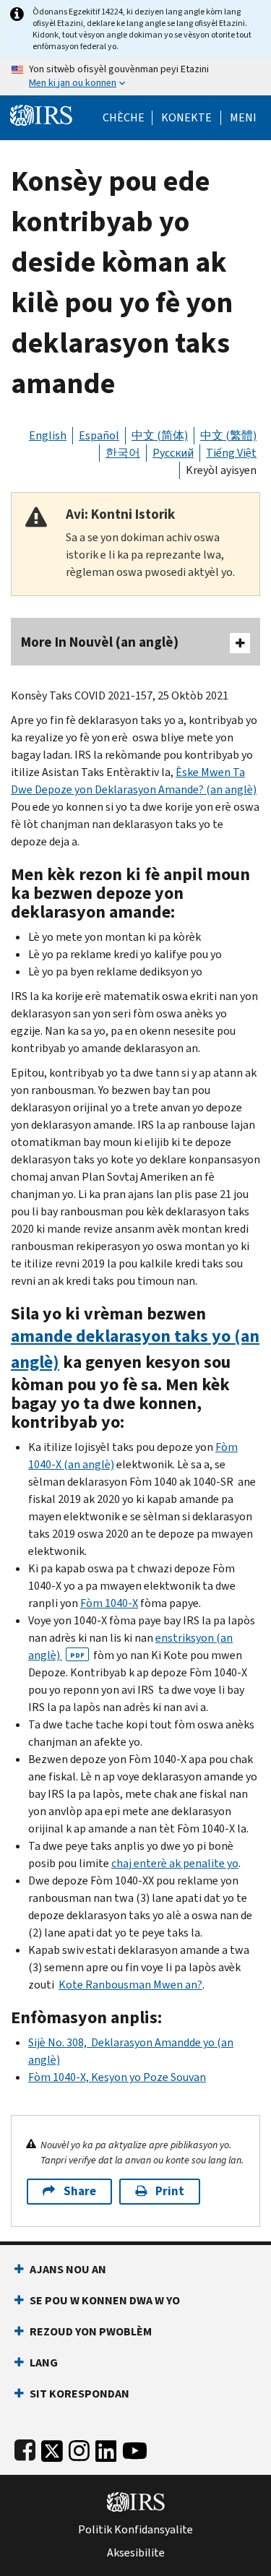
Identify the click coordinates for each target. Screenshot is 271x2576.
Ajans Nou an (68, 2269)
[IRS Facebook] (25, 2448)
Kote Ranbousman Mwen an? (130, 1985)
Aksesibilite (136, 2553)
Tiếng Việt (231, 453)
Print (170, 2191)
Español (99, 435)
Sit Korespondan (79, 2394)
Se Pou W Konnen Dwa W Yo (105, 2300)
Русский (173, 453)
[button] (186, 118)
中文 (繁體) (228, 435)
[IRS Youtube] (135, 2448)
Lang (44, 2362)
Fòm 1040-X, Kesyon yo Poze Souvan (117, 2077)
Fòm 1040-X (109, 1603)
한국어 (123, 453)
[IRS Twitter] (52, 2448)
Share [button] (80, 2191)
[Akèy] (41, 114)
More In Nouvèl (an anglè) (100, 642)
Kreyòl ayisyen (221, 470)
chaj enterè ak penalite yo (175, 1863)
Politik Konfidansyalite (135, 2530)
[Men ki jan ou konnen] (135, 77)
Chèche (124, 118)
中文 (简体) (160, 435)
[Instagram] (79, 2448)
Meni (243, 118)
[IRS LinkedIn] (106, 2448)
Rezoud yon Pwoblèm (91, 2331)
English (48, 435)
